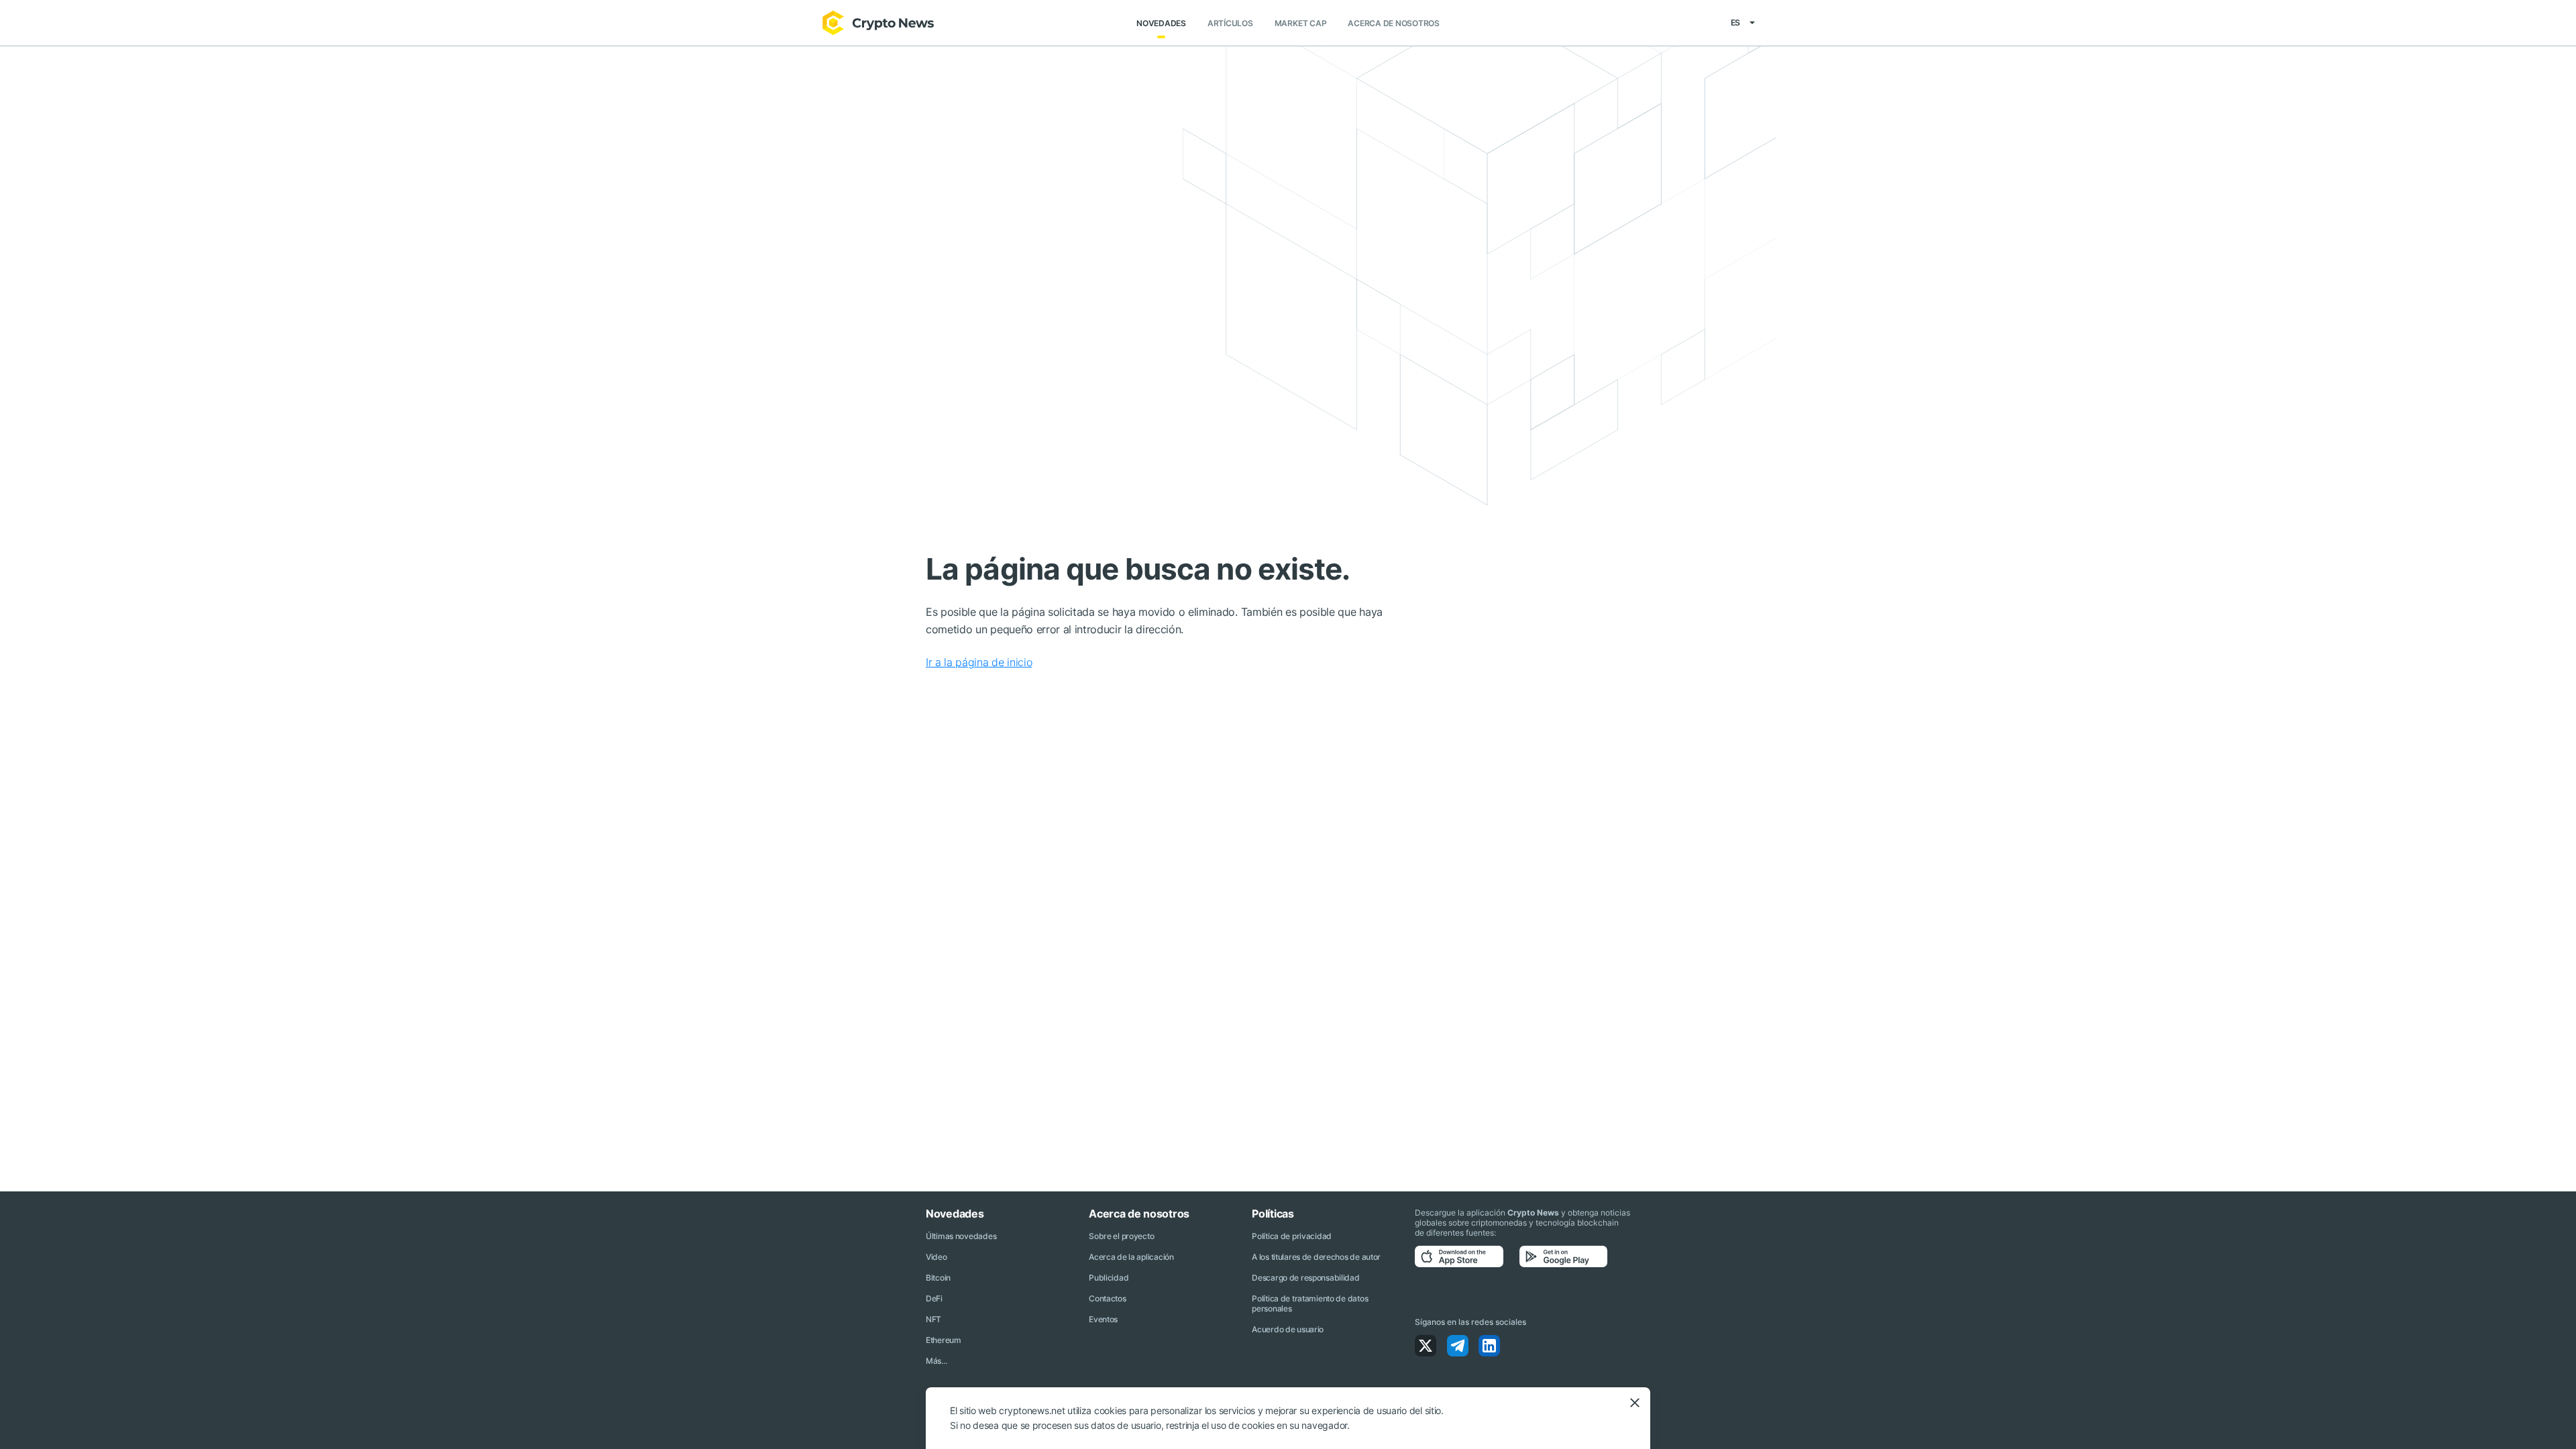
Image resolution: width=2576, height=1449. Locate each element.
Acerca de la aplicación (1131, 1257)
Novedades (1161, 23)
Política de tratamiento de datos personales (1310, 1303)
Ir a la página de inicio (979, 662)
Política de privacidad (1292, 1236)
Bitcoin (938, 1278)
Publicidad (1109, 1278)
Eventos (1103, 1319)
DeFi (934, 1298)
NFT (933, 1319)
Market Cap (1301, 23)
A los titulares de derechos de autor (1316, 1257)
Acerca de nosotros (1394, 23)
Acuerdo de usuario (1288, 1329)
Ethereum (944, 1340)
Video (936, 1257)
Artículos (1230, 23)
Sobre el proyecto (1121, 1236)
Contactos (1107, 1298)
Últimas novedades (961, 1236)
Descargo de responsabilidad (1305, 1278)
